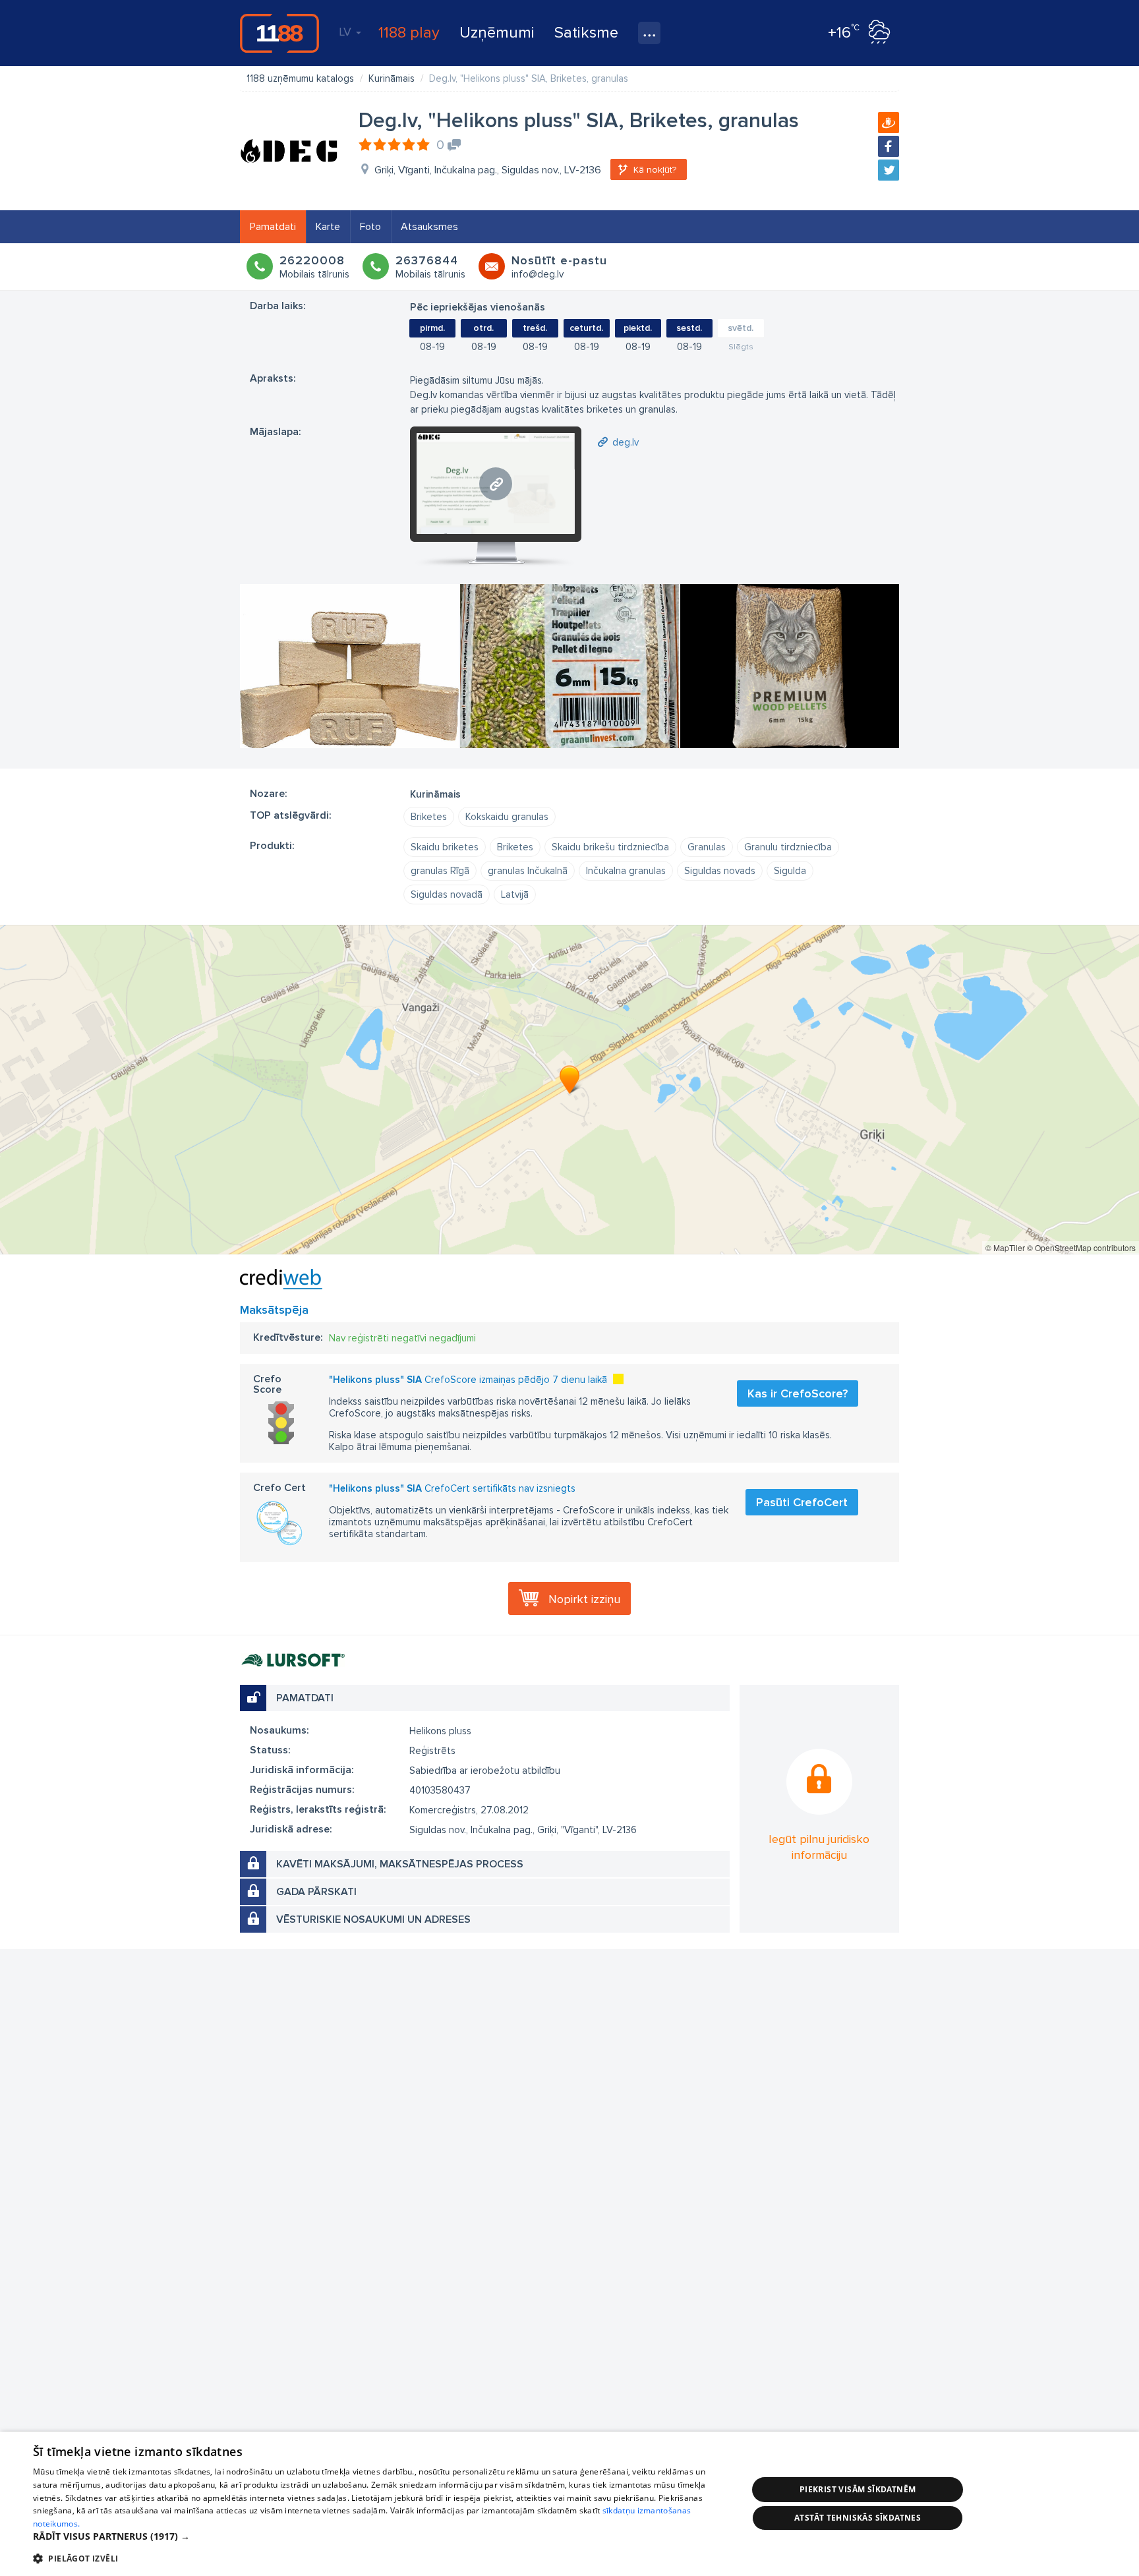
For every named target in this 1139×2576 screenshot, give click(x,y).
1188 (279, 33)
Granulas (707, 847)
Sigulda (790, 871)
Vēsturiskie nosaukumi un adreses (373, 1919)
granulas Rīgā (440, 871)
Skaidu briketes (445, 847)
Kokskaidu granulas (507, 817)
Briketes (429, 817)
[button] (380, 2536)
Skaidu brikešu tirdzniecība (610, 847)
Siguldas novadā (447, 894)
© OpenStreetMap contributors (1081, 1247)
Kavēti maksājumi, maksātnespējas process (400, 1864)
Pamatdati (273, 227)
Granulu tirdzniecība (788, 847)
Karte (328, 227)
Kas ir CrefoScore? (798, 1393)
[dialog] (569, 2504)
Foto (370, 227)
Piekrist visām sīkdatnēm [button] (858, 2489)
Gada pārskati (316, 1892)
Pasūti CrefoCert (802, 1502)
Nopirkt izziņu (584, 1599)
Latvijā (515, 894)
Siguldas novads (720, 871)
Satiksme (586, 33)
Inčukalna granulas (626, 871)
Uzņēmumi (497, 33)
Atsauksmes (429, 227)
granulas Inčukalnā (528, 871)
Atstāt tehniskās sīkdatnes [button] (858, 2518)
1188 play (409, 33)
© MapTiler (1005, 1247)
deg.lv (626, 442)
